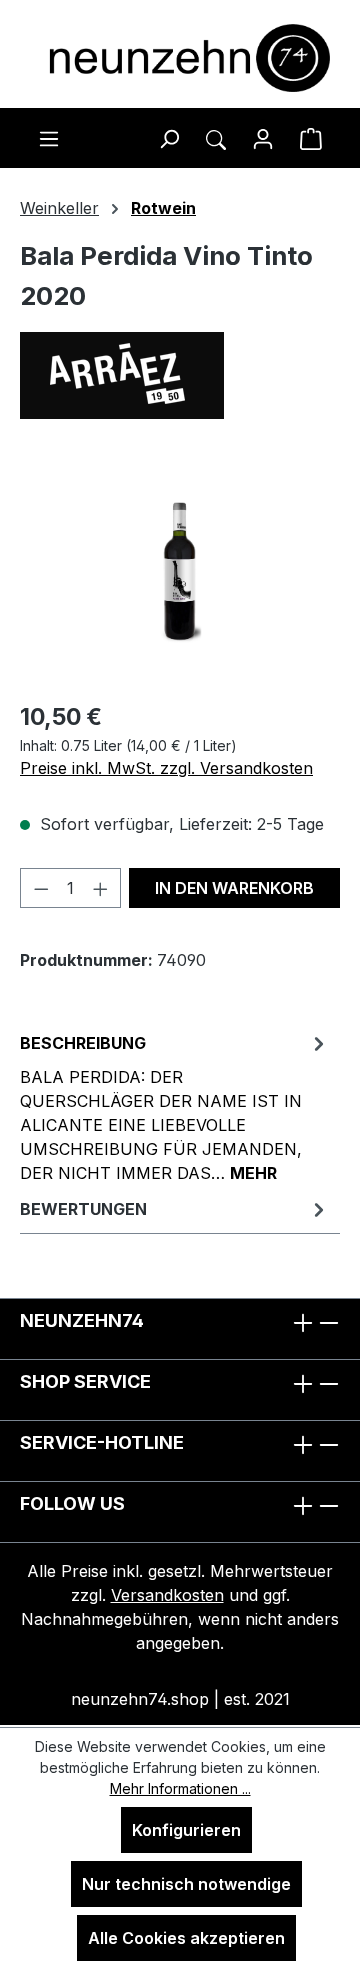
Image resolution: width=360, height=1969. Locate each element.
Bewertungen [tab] (83, 1209)
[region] (180, 571)
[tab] (175, 1107)
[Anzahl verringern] (41, 888)
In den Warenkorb (234, 888)
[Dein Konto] (263, 138)
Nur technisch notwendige (186, 1884)
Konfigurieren (186, 1830)
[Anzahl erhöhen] (101, 888)
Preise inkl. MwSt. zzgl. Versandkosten (166, 768)
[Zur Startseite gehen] (180, 58)
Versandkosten (167, 1595)
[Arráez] (180, 375)
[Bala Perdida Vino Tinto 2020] (180, 572)
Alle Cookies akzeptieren (186, 1938)
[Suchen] (169, 138)
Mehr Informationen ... (180, 1788)
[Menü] (49, 138)
